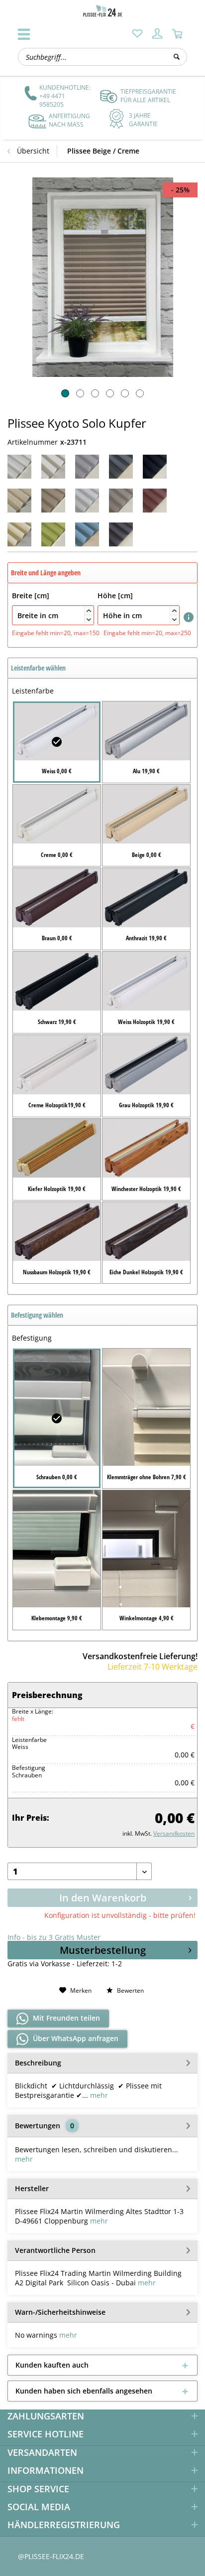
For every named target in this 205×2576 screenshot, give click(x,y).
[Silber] (121, 501)
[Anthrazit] (121, 534)
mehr (98, 2095)
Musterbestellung (103, 1950)
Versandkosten (174, 1833)
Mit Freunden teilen (65, 2018)
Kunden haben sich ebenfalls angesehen (84, 2391)
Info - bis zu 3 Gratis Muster (54, 1937)
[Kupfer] (53, 501)
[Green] (53, 534)
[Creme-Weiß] (53, 467)
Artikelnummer (33, 442)
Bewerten (130, 1990)
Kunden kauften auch (52, 2365)
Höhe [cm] (137, 606)
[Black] (155, 467)
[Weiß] (19, 467)
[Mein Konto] (157, 33)
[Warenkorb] (177, 33)
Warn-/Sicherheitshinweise (60, 2312)
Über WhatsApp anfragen (75, 2038)
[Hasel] (19, 534)
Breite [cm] (51, 606)
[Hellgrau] (87, 467)
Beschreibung (38, 2063)
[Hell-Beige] (19, 501)
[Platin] (87, 501)
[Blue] (87, 534)
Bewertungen (38, 2126)
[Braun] (155, 501)
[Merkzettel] (137, 33)
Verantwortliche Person (55, 2250)
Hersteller (32, 2188)
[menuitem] (137, 33)
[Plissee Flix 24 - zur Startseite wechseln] (102, 11)
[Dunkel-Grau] (121, 467)
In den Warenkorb (103, 1898)
